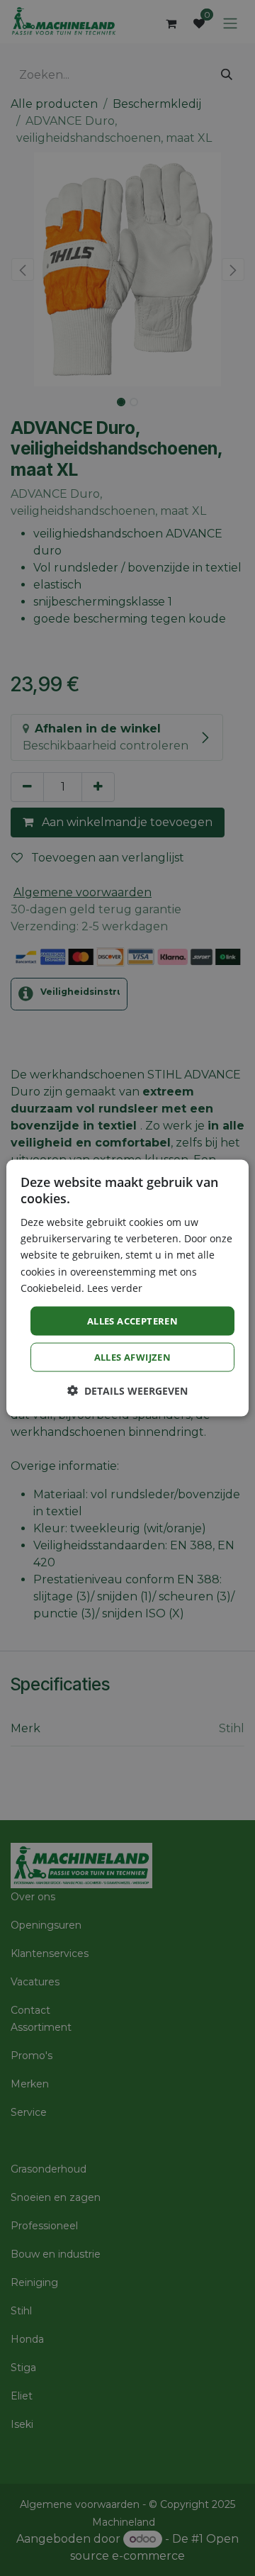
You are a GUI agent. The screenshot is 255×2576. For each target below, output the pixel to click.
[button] (127, 1391)
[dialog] (127, 1288)
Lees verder (115, 1287)
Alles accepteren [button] (132, 1320)
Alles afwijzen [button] (133, 1357)
